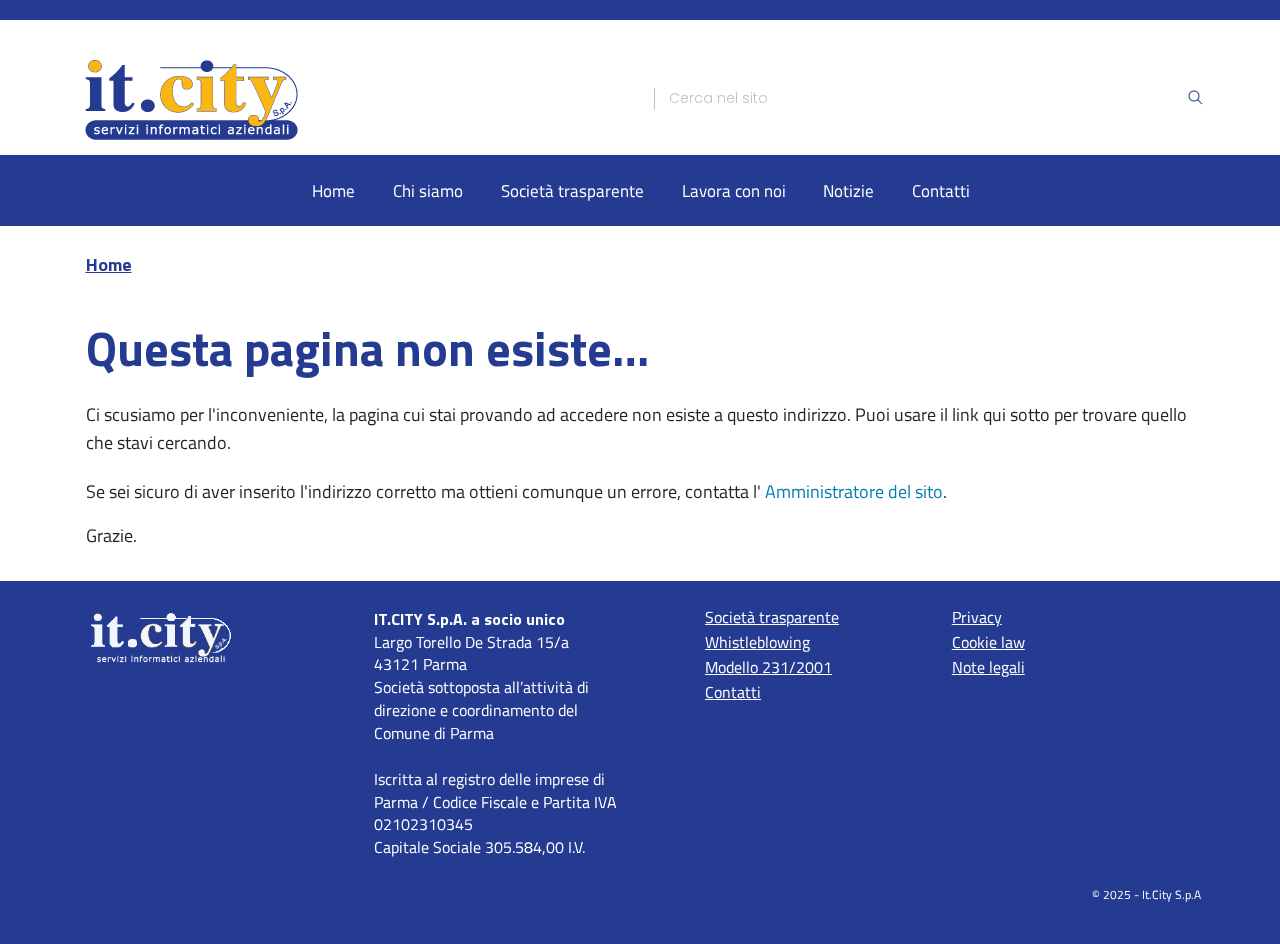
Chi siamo (428, 190)
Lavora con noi (734, 190)
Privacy (977, 617)
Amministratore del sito (854, 491)
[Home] (352, 98)
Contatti (941, 190)
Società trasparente (572, 190)
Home (333, 190)
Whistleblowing (757, 642)
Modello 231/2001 (768, 667)
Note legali (988, 667)
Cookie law (988, 642)
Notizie (848, 190)
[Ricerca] (1195, 99)
